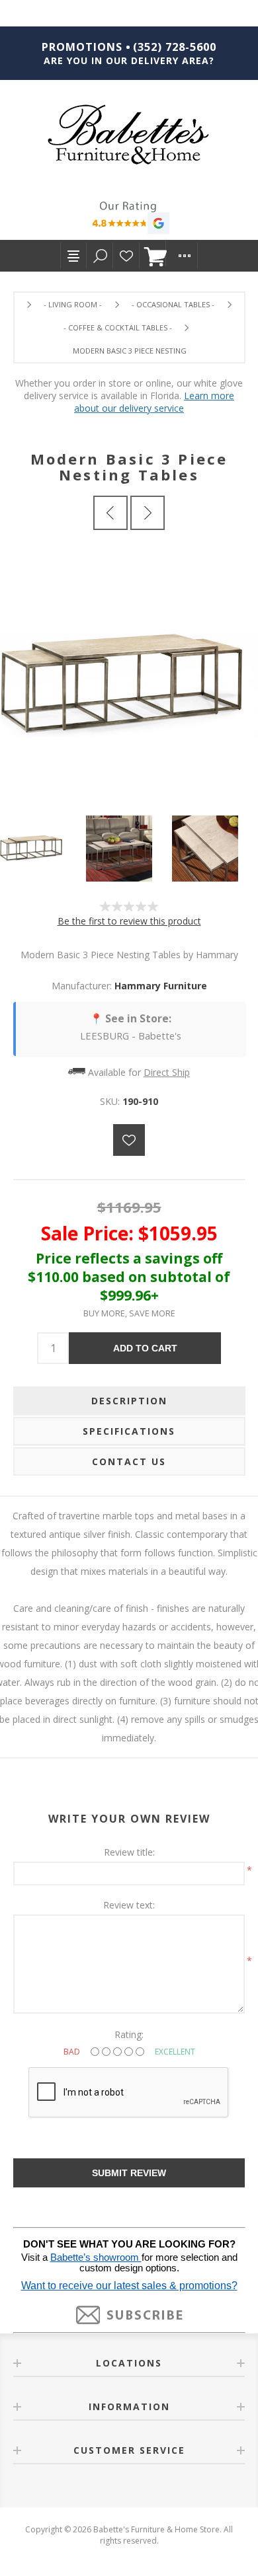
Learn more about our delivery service (154, 402)
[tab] (129, 1401)
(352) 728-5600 (175, 47)
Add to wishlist (129, 1140)
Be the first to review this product (129, 921)
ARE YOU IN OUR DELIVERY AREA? (129, 60)
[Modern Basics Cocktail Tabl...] (110, 513)
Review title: (129, 1852)
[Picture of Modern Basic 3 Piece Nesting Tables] (43, 849)
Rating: (129, 2034)
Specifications (129, 1431)
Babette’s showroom (96, 2257)
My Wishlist (126, 256)
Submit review (129, 2173)
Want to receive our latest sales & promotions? (129, 2286)
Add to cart (145, 1348)
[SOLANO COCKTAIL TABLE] (148, 513)
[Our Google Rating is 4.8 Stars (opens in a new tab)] (129, 219)
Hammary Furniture (161, 986)
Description (129, 1401)
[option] (43, 849)
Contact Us (129, 1461)
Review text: (129, 1905)
